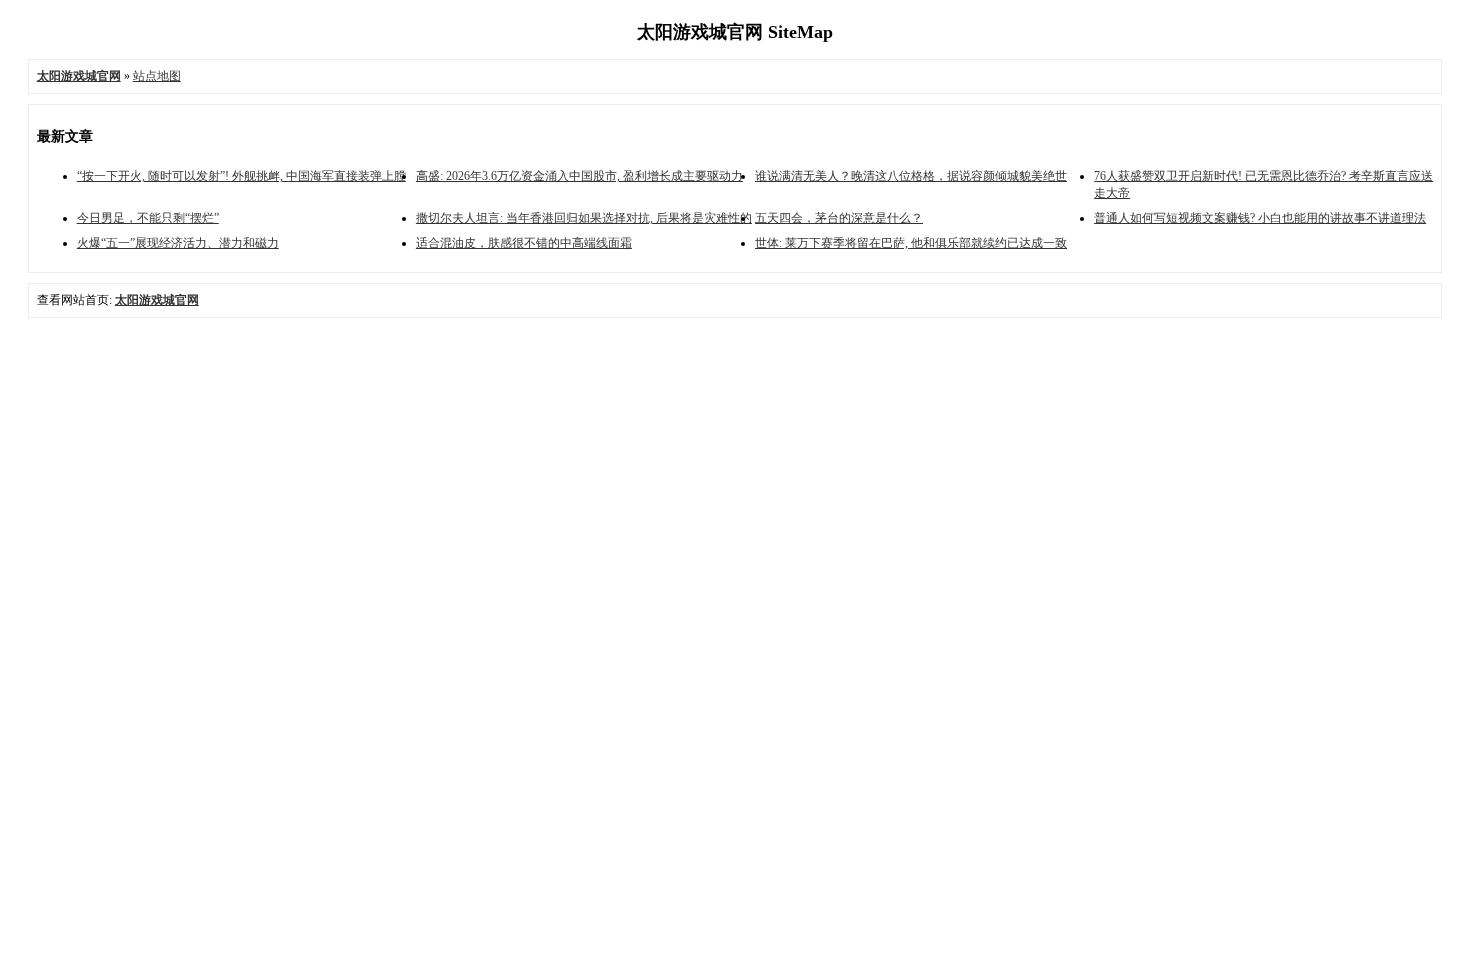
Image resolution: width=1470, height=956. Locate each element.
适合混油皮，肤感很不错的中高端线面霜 (524, 243)
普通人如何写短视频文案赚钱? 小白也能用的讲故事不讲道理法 (1260, 218)
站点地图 (157, 76)
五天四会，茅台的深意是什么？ (839, 218)
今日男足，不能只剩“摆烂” (148, 218)
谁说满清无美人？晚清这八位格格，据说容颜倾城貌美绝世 (911, 176)
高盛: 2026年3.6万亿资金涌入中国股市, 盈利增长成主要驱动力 (579, 176)
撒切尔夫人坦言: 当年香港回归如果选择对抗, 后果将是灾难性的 (584, 218)
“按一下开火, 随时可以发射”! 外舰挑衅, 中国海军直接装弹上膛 (241, 176)
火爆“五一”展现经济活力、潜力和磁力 (178, 243)
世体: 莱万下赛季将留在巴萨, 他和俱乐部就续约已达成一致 (911, 243)
